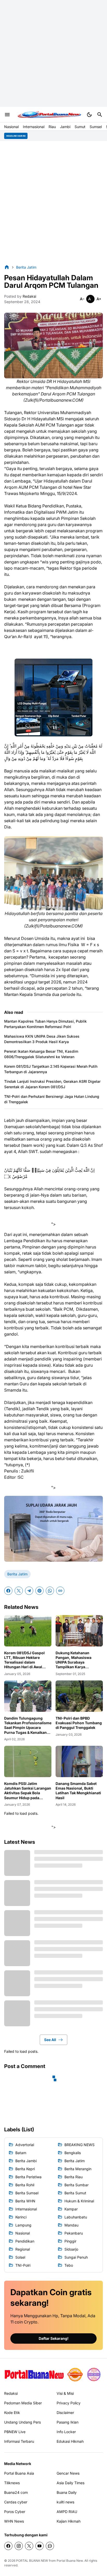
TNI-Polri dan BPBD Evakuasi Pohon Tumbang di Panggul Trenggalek (79, 1723)
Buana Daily (67, 2492)
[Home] (7, 267)
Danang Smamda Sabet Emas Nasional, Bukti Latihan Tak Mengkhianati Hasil (78, 1791)
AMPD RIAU (67, 2512)
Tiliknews (12, 2483)
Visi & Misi (65, 2393)
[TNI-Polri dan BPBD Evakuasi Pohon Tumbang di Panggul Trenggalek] (79, 1696)
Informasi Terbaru (19, 2441)
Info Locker (66, 2432)
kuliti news (65, 2502)
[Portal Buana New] (34, 2374)
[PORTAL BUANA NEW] (49, 115)
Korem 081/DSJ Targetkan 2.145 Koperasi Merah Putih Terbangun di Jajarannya (51, 1069)
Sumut (80, 127)
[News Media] (94, 2375)
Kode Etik (12, 2413)
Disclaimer (65, 2413)
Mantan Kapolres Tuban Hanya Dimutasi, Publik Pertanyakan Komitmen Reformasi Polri (45, 1024)
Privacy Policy (69, 2403)
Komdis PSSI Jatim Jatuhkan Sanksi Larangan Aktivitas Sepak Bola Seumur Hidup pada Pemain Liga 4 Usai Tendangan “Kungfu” (28, 1791)
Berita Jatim (17, 1574)
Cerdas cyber (16, 2502)
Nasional (11, 127)
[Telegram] (29, 1591)
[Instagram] (19, 2546)
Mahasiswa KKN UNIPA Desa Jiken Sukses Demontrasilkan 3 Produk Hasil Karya (42, 1039)
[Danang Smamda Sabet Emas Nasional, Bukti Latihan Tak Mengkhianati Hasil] (79, 1761)
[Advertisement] (53, 53)
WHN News (14, 2521)
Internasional (34, 127)
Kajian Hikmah (69, 2521)
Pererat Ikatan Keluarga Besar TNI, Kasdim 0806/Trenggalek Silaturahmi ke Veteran (41, 1054)
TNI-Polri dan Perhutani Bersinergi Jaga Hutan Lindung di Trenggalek (52, 1099)
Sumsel (96, 127)
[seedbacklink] (75, 2375)
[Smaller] (82, 299)
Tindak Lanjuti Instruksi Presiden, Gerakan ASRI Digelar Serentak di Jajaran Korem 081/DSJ (52, 1084)
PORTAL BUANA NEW (32, 2561)
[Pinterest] (39, 1591)
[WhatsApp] (50, 1591)
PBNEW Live (15, 2432)
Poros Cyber (15, 2512)
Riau (52, 127)
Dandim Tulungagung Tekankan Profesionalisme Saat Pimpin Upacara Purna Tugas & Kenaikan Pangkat (28, 1725)
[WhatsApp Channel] (50, 2546)
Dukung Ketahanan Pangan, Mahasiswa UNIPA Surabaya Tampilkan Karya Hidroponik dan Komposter (73, 1660)
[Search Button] (100, 115)
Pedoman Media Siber (23, 2403)
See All (50, 2040)
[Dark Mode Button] (89, 115)
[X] (19, 1591)
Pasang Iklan (68, 2422)
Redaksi (11, 2393)
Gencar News (68, 2473)
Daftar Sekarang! (54, 2338)
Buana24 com (16, 2492)
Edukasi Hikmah (70, 2441)
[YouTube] (39, 2546)
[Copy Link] (60, 1591)
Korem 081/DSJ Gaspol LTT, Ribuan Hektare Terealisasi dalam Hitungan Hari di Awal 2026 (24, 1660)
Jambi (65, 127)
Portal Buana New (70, 2561)
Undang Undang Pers (22, 2422)
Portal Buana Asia (19, 2473)
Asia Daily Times (71, 2483)
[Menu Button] (7, 115)
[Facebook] (8, 1591)
